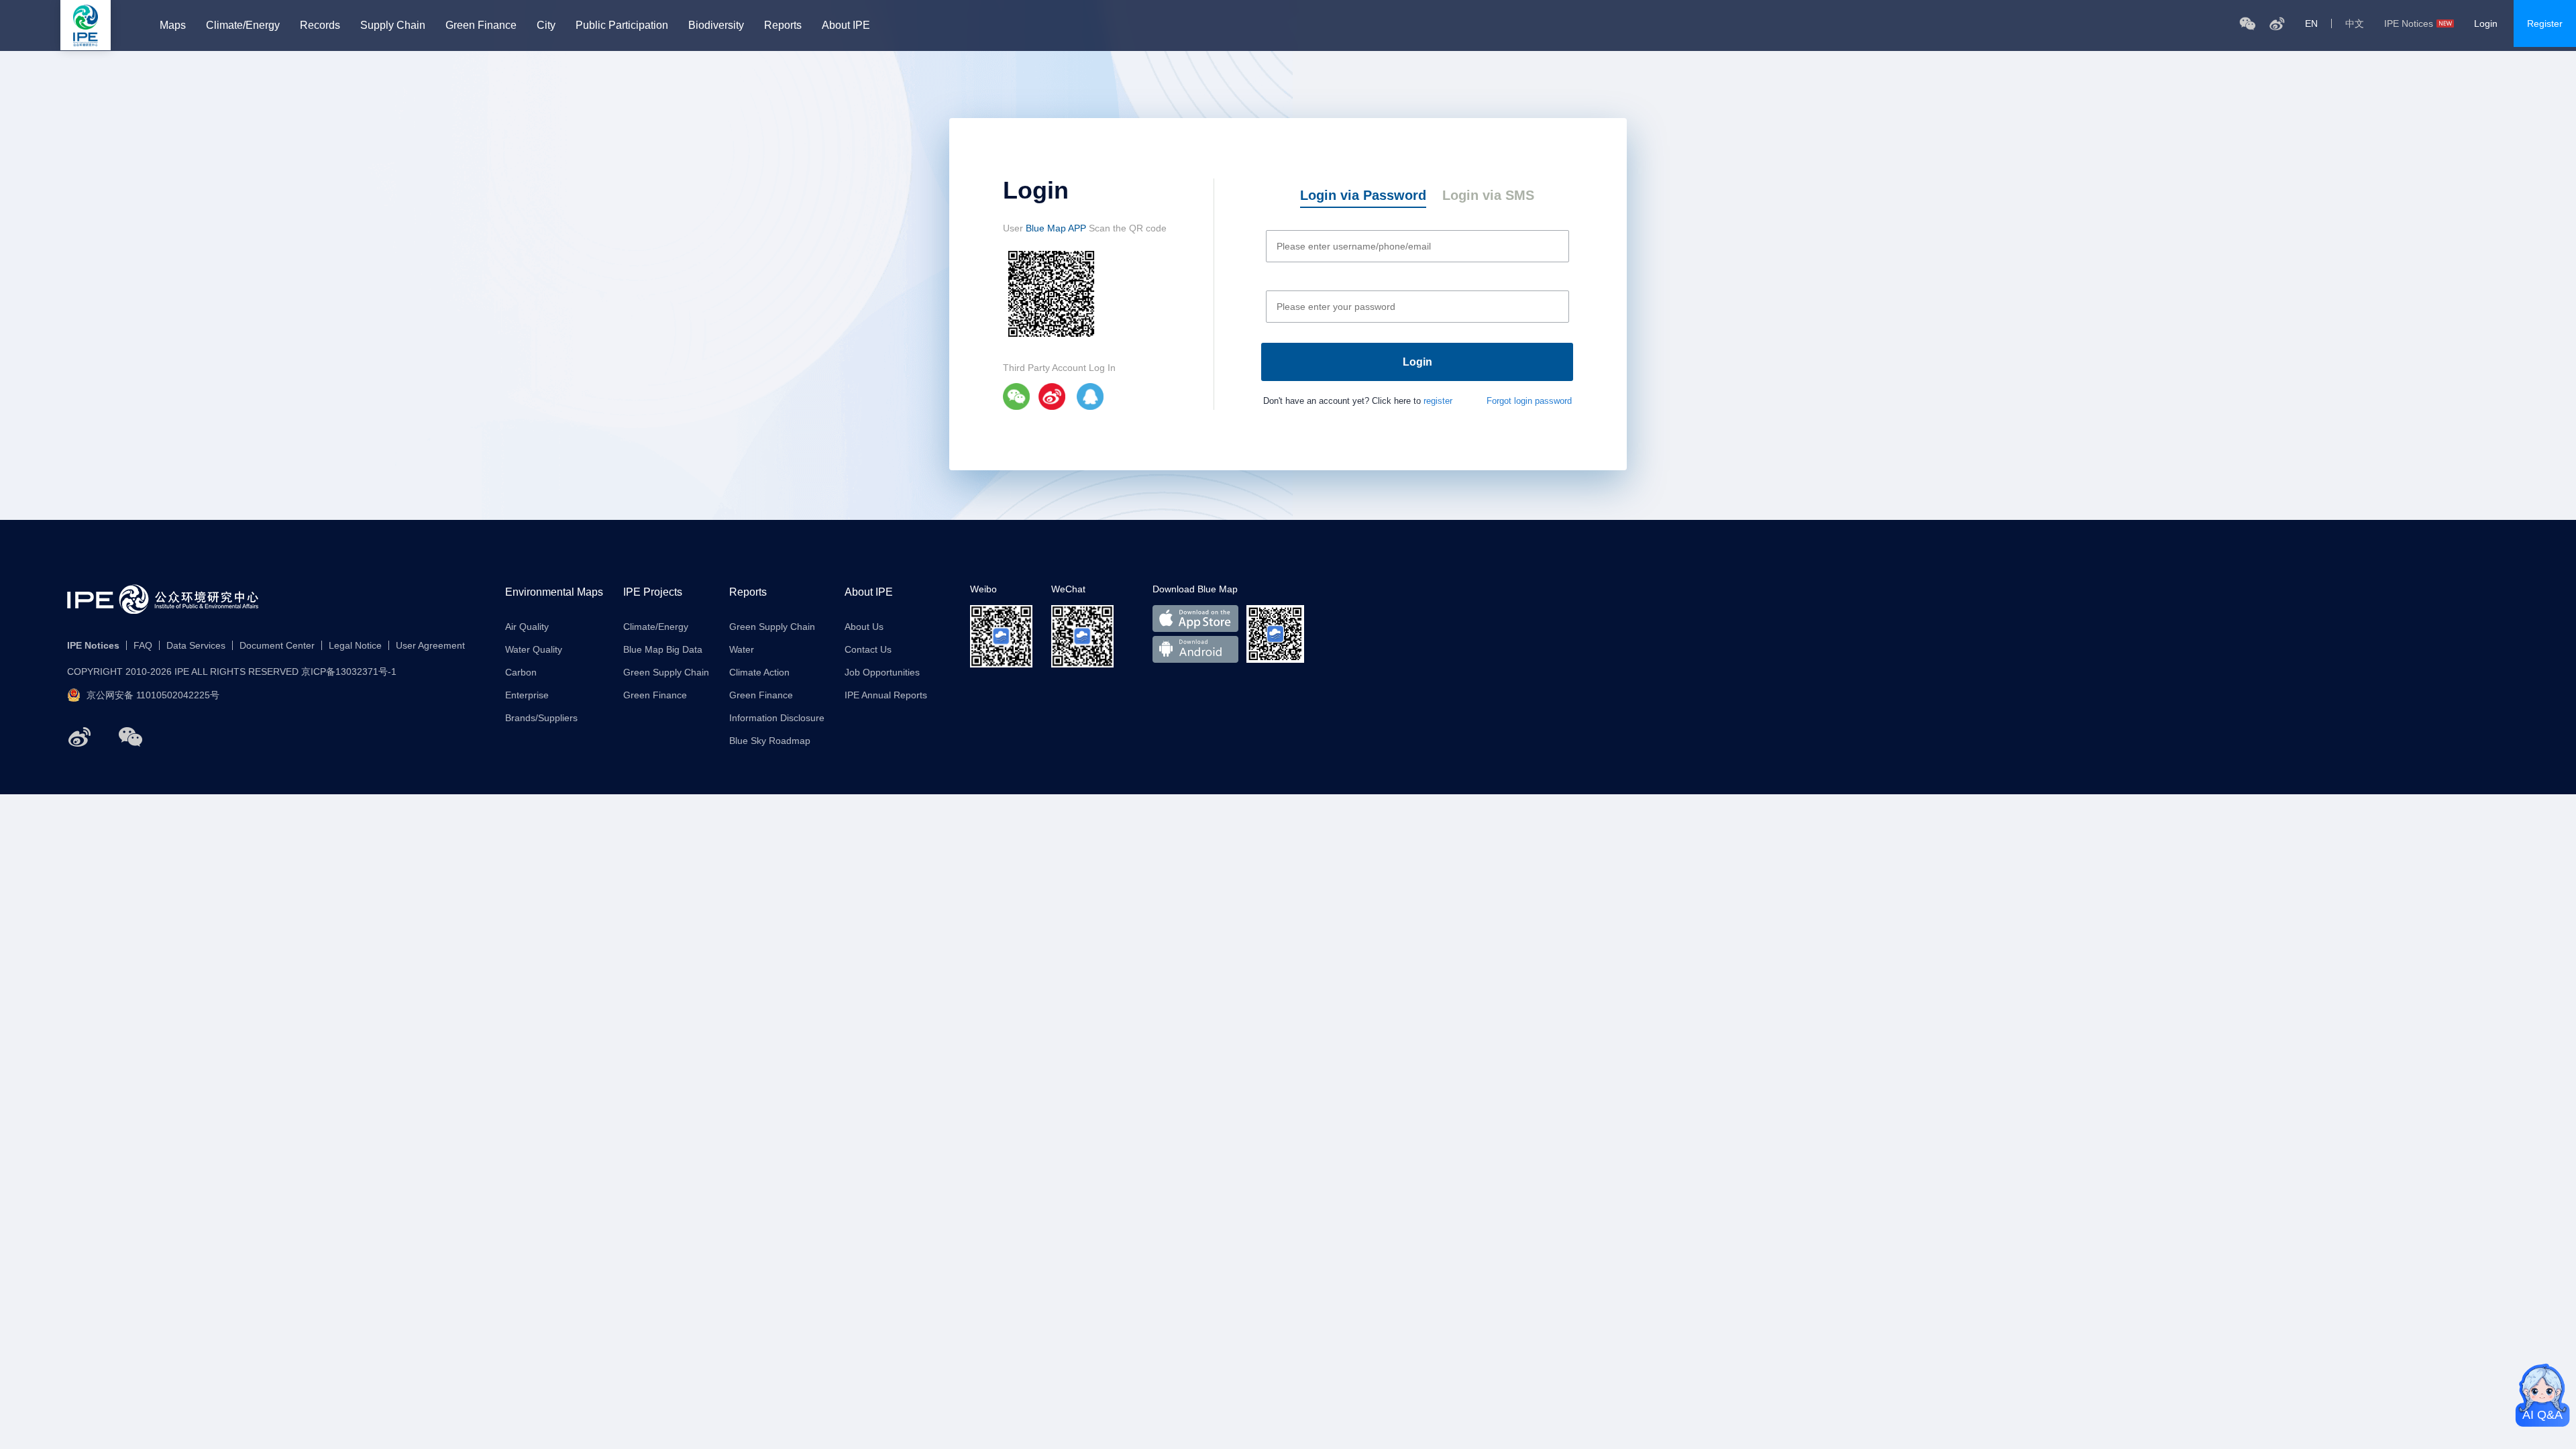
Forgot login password (1529, 401)
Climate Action (759, 672)
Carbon (521, 672)
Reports (783, 25)
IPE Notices (2409, 23)
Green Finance (481, 25)
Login (2486, 23)
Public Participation (622, 25)
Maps (173, 25)
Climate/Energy (243, 25)
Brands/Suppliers (541, 718)
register (1438, 401)
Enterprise (527, 695)
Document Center (277, 645)
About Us (864, 627)
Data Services (196, 645)
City (546, 25)
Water (742, 649)
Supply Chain (393, 25)
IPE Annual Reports (886, 695)
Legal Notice (355, 645)
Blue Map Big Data (663, 649)
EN (2311, 23)
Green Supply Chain (666, 672)
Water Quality (534, 649)
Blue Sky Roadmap (770, 741)
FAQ (143, 645)
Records (320, 25)
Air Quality (527, 627)
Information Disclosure (777, 718)
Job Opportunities (882, 672)
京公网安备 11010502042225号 (153, 695)
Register (2545, 23)
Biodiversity (716, 25)
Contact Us (868, 649)
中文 (2355, 23)
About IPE (846, 25)
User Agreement (430, 645)
